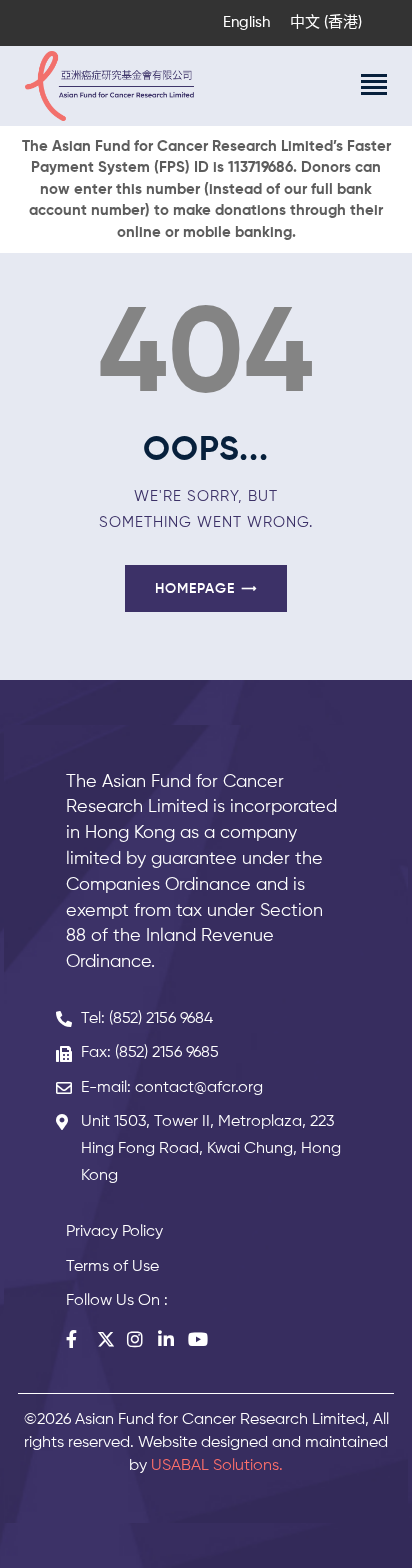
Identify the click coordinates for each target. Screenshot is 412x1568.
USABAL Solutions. (217, 1466)
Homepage (195, 589)
